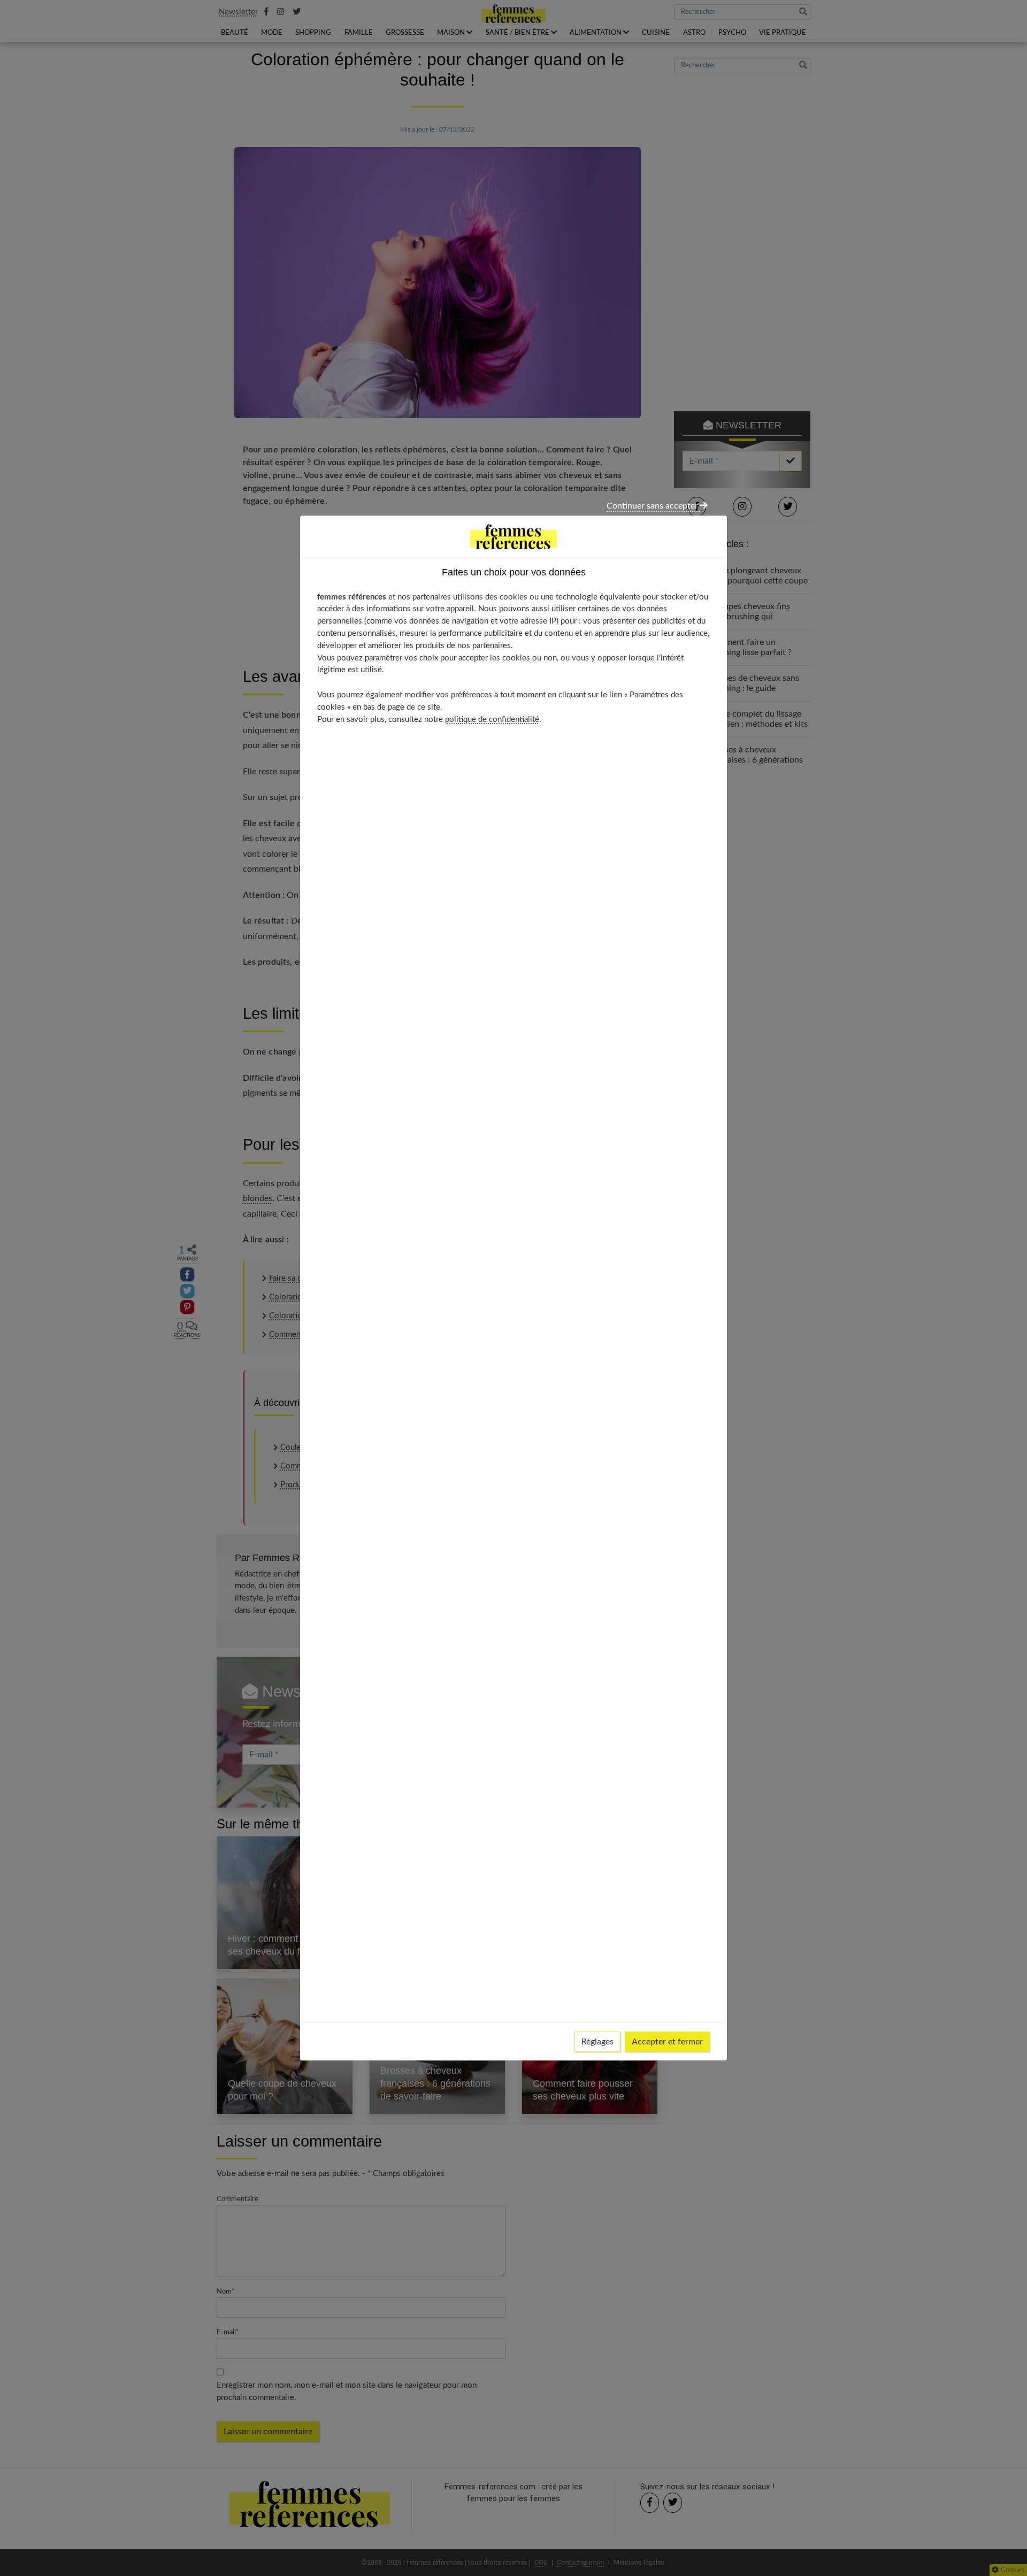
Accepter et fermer (667, 2042)
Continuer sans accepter (653, 506)
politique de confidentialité (492, 720)
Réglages (597, 2042)
